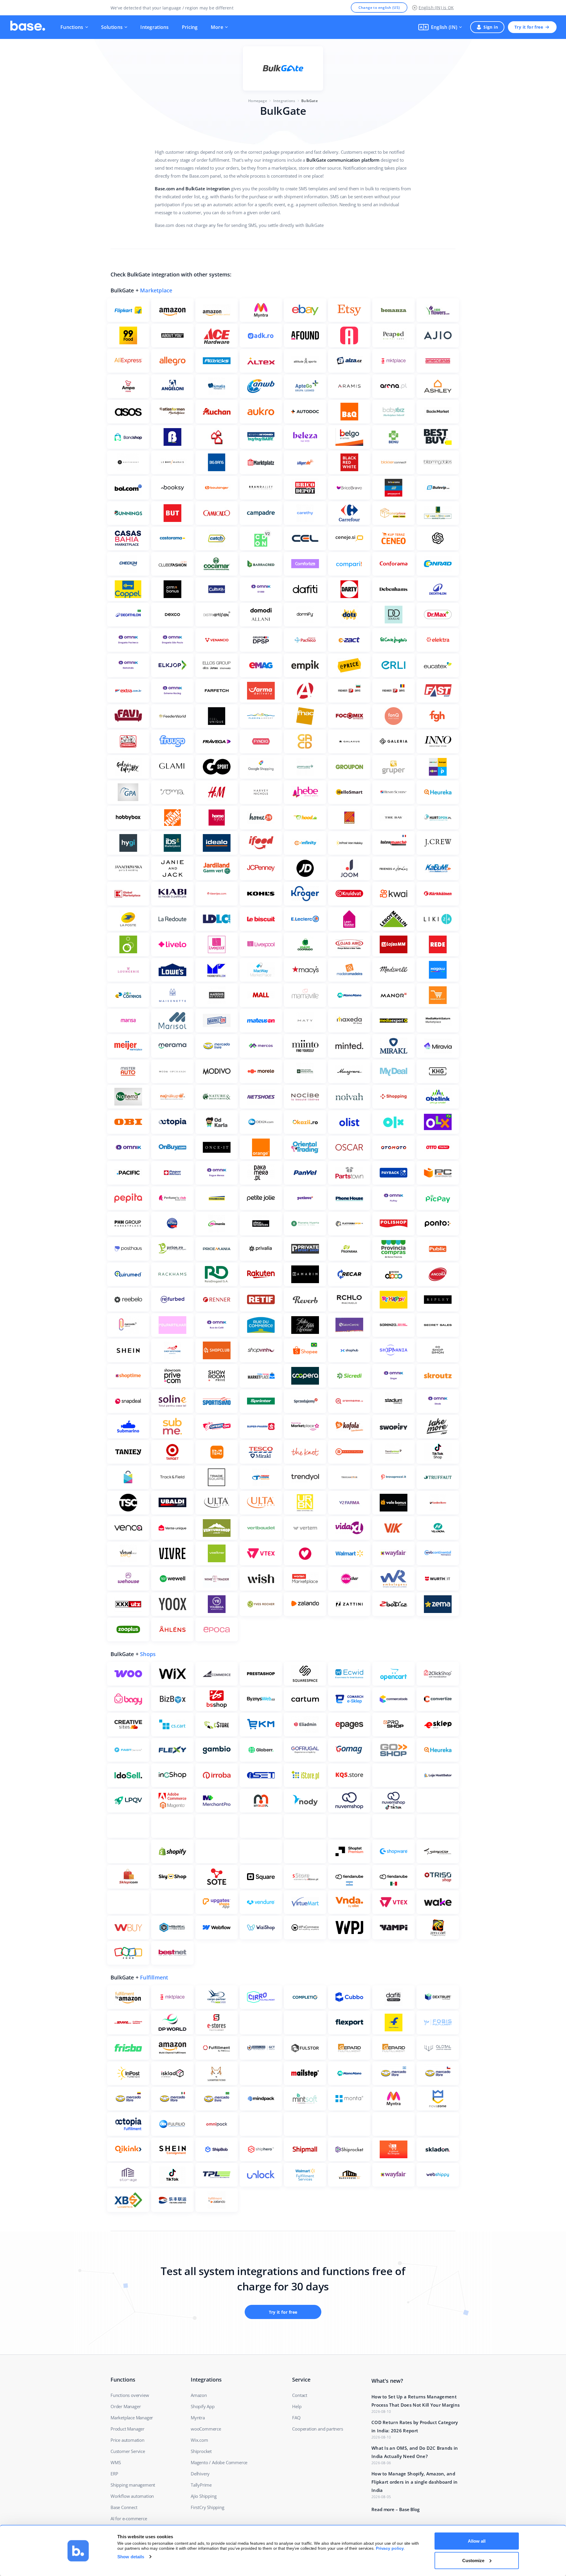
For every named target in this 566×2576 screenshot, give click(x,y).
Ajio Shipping (204, 2496)
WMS (116, 2462)
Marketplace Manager (132, 2418)
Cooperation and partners (317, 2429)
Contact (300, 2395)
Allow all (477, 2541)
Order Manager (126, 2406)
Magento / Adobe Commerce (219, 2462)
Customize (473, 2560)
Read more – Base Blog (395, 2509)
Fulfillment (154, 1977)
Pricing (190, 27)
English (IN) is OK (436, 8)
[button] (440, 27)
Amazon (199, 2395)
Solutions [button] (112, 27)
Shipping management (133, 2485)
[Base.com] (28, 27)
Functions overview (130, 2395)
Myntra (198, 2418)
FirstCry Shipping (208, 2507)
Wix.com (199, 2440)
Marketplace (156, 290)
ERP (114, 2474)
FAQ (296, 2418)
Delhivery (200, 2474)
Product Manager (127, 2429)
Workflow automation (132, 2496)
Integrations (154, 27)
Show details (131, 2557)
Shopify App (203, 2406)
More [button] (217, 27)
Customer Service (128, 2451)
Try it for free (529, 27)
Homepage (258, 101)
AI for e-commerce (129, 2518)
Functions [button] (72, 27)
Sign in (491, 27)
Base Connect (124, 2507)
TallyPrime (201, 2485)
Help (297, 2406)
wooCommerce (206, 2429)
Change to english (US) (379, 8)
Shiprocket (201, 2451)
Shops (148, 1654)
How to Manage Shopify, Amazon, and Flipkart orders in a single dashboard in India (415, 2482)
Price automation (127, 2440)
